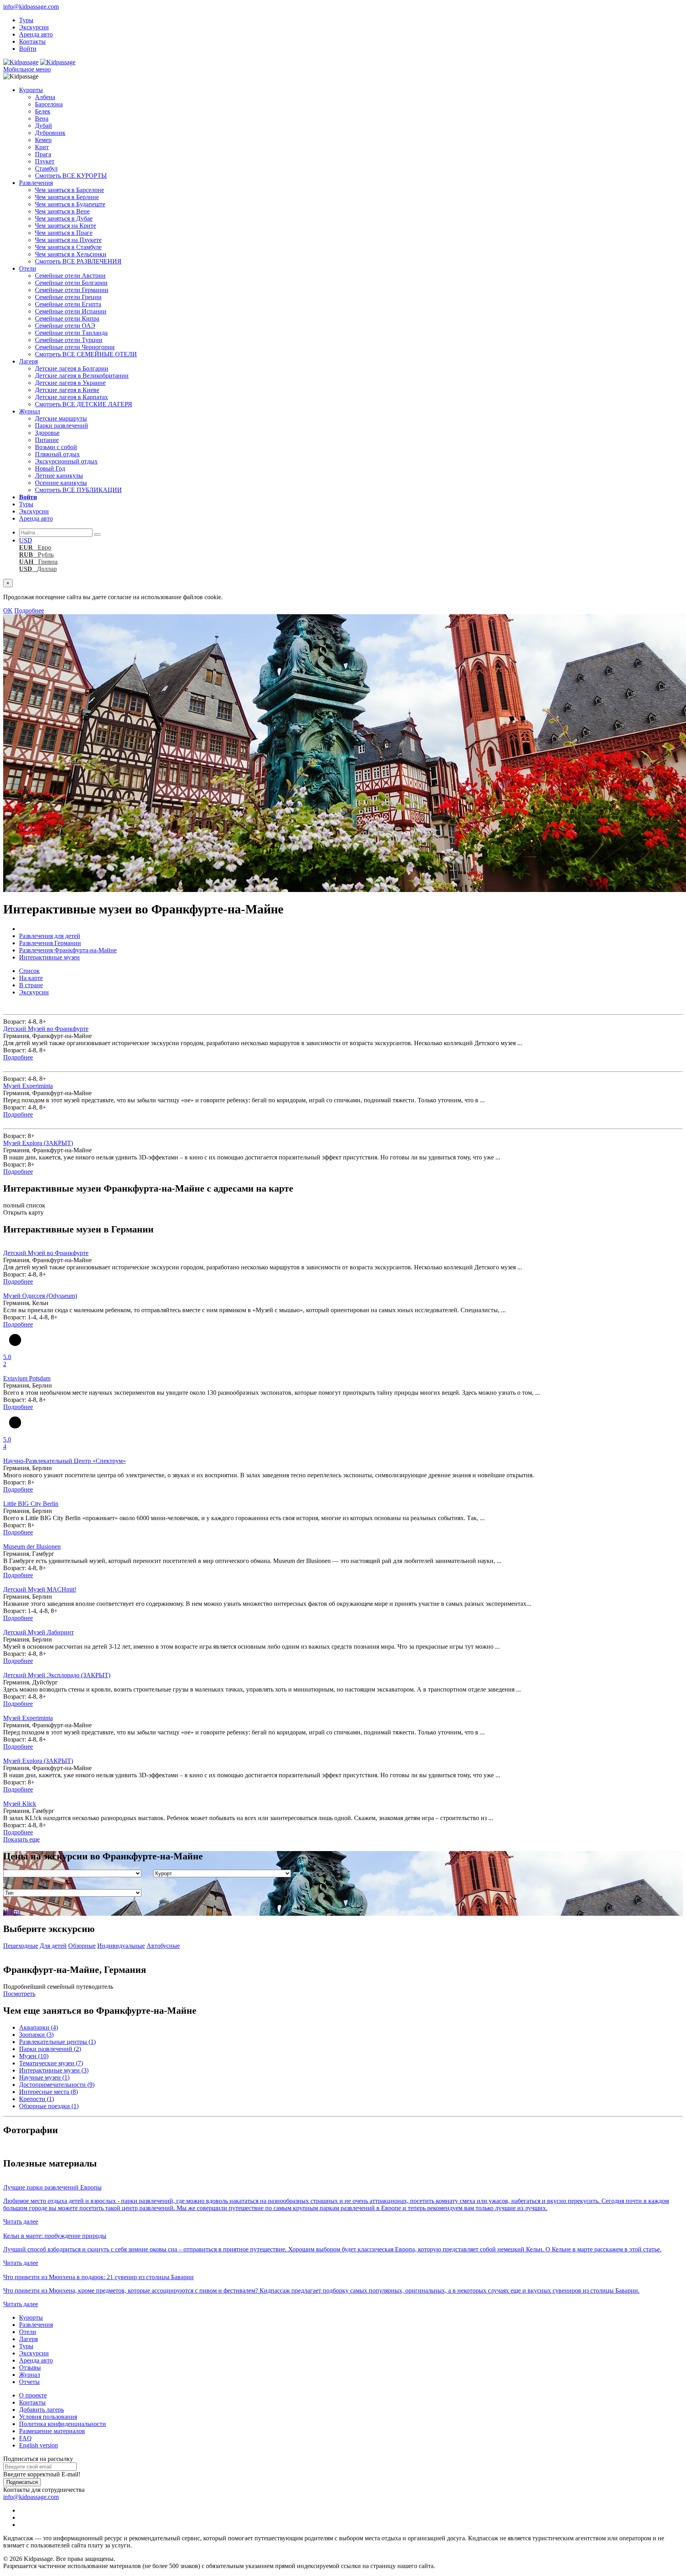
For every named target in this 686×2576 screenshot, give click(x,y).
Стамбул (46, 168)
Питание (47, 440)
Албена (45, 97)
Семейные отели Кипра (67, 318)
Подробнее (29, 610)
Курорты (31, 90)
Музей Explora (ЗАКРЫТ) (38, 1143)
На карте (31, 978)
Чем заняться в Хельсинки (71, 254)
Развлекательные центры (57, 2042)
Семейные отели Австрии (70, 276)
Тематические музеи (51, 2063)
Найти (12, 1912)
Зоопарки (36, 2035)
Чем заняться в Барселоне (69, 190)
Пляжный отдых (57, 454)
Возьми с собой (56, 447)
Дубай (43, 126)
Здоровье (47, 433)
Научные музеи (44, 2077)
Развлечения (36, 183)
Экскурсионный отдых (66, 461)
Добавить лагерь (41, 2410)
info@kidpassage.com (31, 7)
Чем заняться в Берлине (67, 197)
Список (29, 971)
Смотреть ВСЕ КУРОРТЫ (71, 176)
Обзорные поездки (49, 2106)
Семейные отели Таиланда (71, 333)
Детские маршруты (61, 418)
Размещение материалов (52, 2431)
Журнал (30, 411)
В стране (31, 985)
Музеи (34, 2056)
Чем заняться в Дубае (64, 218)
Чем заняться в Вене (62, 211)
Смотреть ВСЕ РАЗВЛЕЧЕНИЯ (78, 261)
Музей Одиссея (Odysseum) (40, 1296)
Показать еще (21, 1839)
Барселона (49, 104)
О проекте (33, 2395)
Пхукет (45, 161)
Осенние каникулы (61, 483)
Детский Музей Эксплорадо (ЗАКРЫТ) (57, 1675)
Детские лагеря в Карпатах (71, 397)
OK (8, 610)
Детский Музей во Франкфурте (46, 1029)
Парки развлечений (62, 426)
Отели (28, 268)
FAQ (25, 2438)
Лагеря (28, 361)
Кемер (43, 140)
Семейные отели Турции (69, 340)
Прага (43, 154)
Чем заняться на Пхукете (68, 240)
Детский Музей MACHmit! (40, 1589)
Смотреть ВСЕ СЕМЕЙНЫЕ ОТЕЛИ (86, 354)
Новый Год (50, 468)
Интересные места (48, 2092)
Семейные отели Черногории (75, 347)
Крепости (37, 2099)
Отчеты (29, 2382)
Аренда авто (36, 34)
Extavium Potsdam (27, 1378)
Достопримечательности (57, 2085)
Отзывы (30, 2367)
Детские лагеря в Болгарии (72, 368)
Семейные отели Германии (72, 290)
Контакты (32, 41)
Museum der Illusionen (32, 1547)
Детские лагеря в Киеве (67, 390)
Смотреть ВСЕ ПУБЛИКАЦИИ (78, 490)
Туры (26, 20)
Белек (43, 111)
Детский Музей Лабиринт (39, 1632)
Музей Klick (20, 1804)
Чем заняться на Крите (66, 226)
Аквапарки (39, 2027)
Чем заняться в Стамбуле (68, 247)
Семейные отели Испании (71, 311)
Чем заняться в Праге (64, 233)
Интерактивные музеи (54, 2070)
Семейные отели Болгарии (71, 283)
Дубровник (50, 133)
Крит (42, 147)
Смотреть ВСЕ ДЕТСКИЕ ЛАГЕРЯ (84, 404)
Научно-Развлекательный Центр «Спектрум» (65, 1461)
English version (39, 2445)
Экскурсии (34, 27)
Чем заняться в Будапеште (70, 204)
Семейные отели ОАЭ (65, 326)
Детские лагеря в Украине (70, 383)
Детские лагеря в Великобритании (82, 376)
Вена (42, 118)
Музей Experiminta (28, 1086)
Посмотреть (19, 1994)
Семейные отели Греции (68, 297)
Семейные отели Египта (68, 304)
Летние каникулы (59, 476)
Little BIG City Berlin (31, 1504)
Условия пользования (48, 2417)
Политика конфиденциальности (63, 2424)
